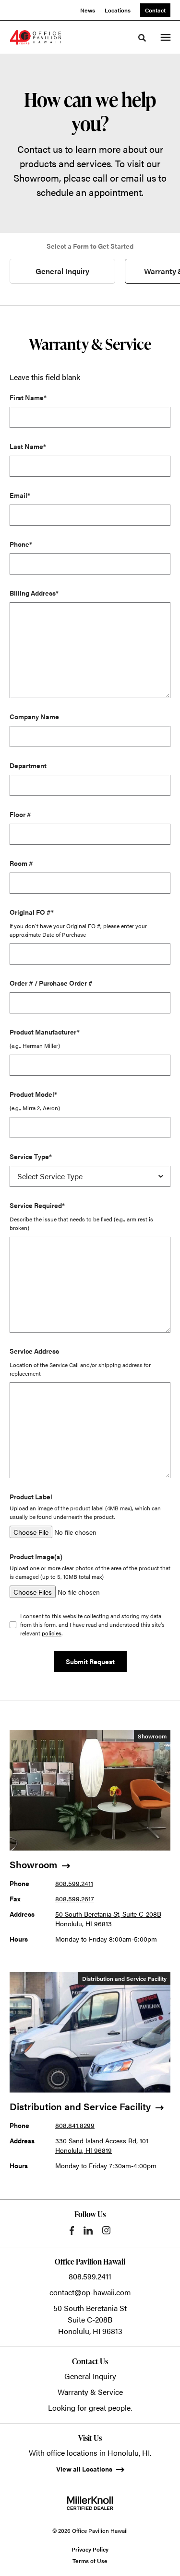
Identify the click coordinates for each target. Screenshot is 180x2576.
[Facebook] (72, 2231)
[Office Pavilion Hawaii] (36, 37)
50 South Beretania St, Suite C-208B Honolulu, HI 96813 (108, 1919)
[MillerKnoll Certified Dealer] (90, 2503)
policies (52, 1633)
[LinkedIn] (88, 2231)
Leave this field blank (45, 377)
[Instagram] (106, 2230)
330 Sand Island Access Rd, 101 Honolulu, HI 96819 (102, 2145)
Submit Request (90, 1661)
